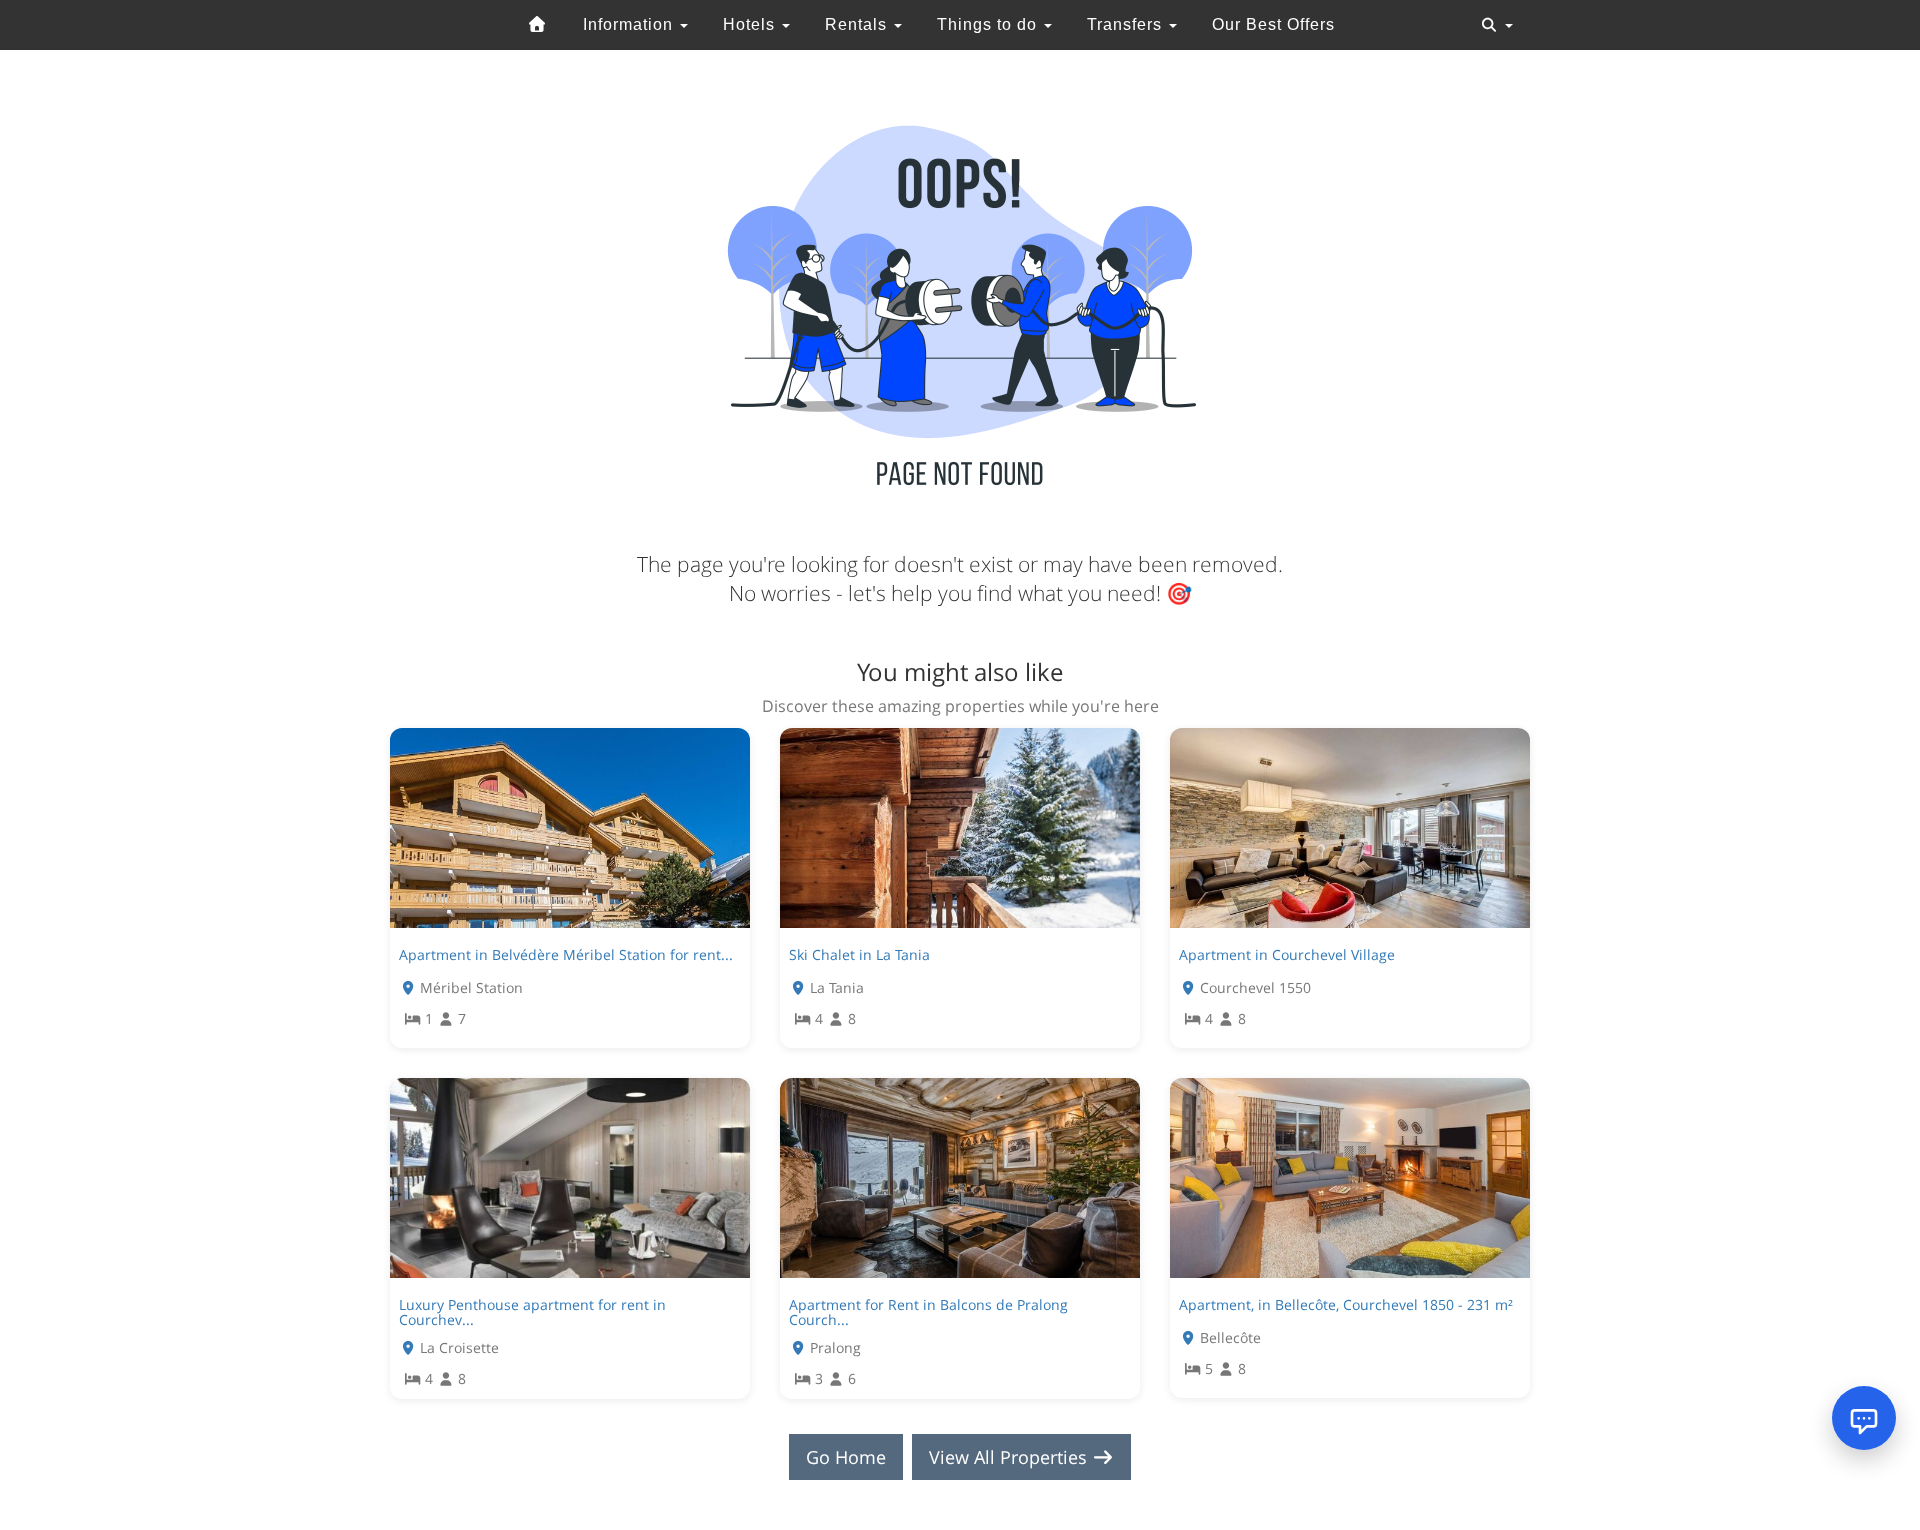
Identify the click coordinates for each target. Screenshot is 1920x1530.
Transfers (1127, 24)
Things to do (989, 24)
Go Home (846, 1457)
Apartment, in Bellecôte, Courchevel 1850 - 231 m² (1346, 1304)
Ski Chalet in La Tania (859, 954)
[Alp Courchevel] (538, 25)
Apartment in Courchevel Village (1287, 954)
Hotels (751, 24)
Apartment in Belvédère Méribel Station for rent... (566, 954)
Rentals (858, 24)
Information (630, 24)
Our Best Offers (1273, 24)
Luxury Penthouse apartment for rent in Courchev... (532, 1312)
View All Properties (1010, 1457)
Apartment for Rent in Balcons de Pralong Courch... (928, 1312)
